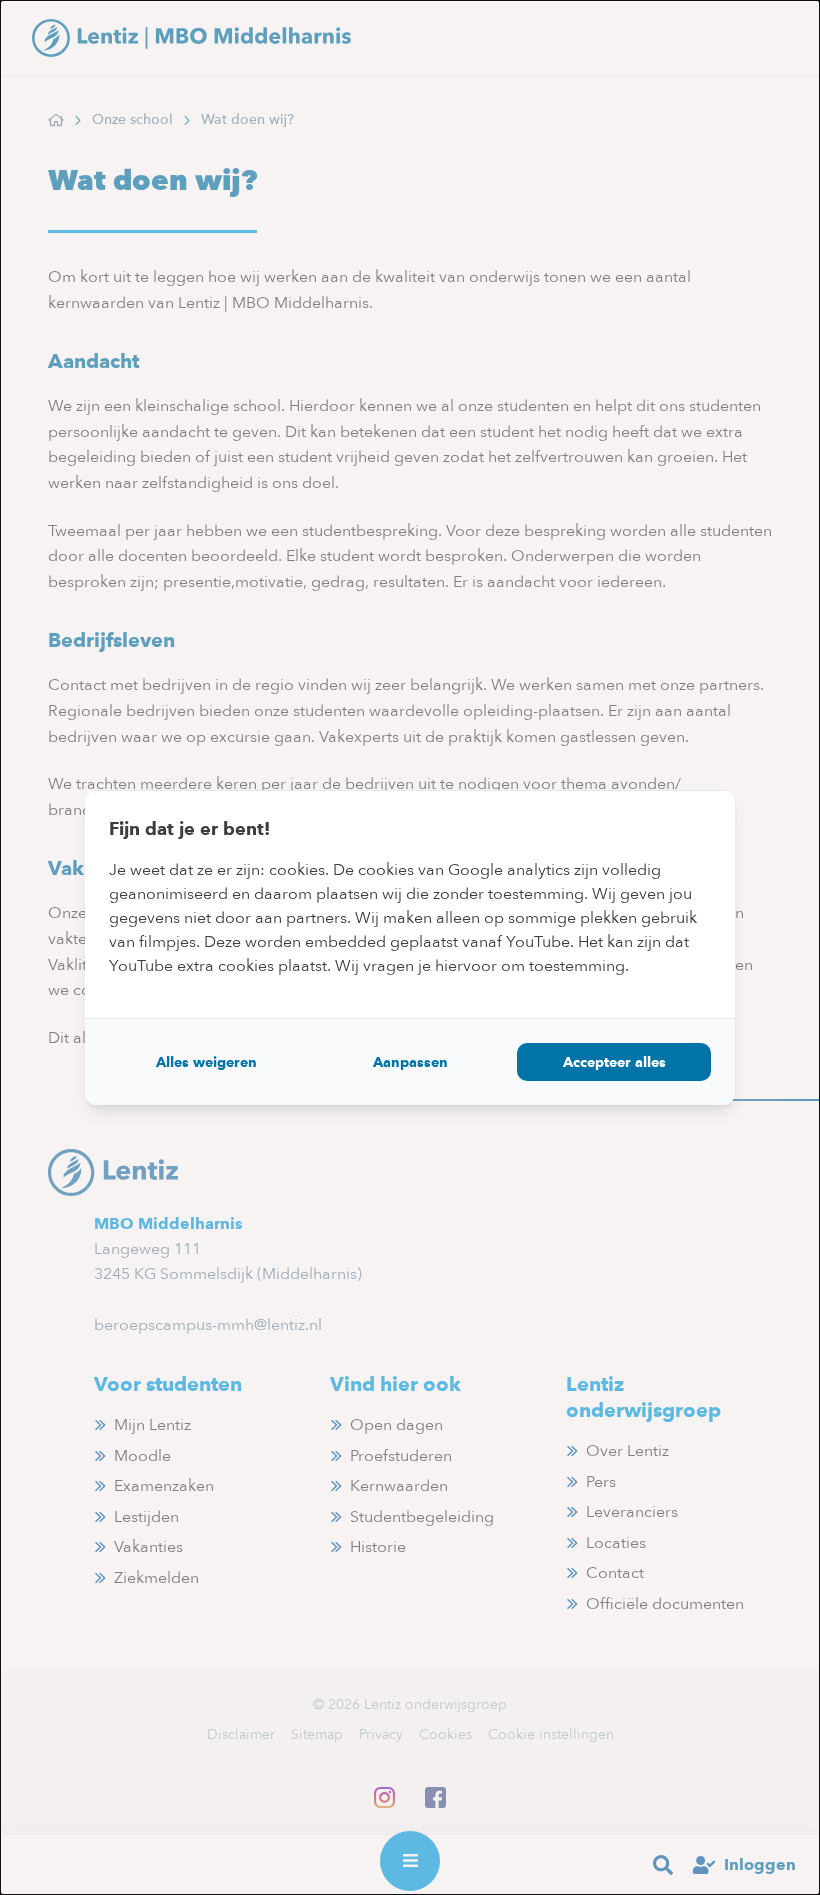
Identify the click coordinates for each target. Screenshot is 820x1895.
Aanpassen (410, 1062)
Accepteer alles (614, 1062)
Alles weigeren (206, 1062)
